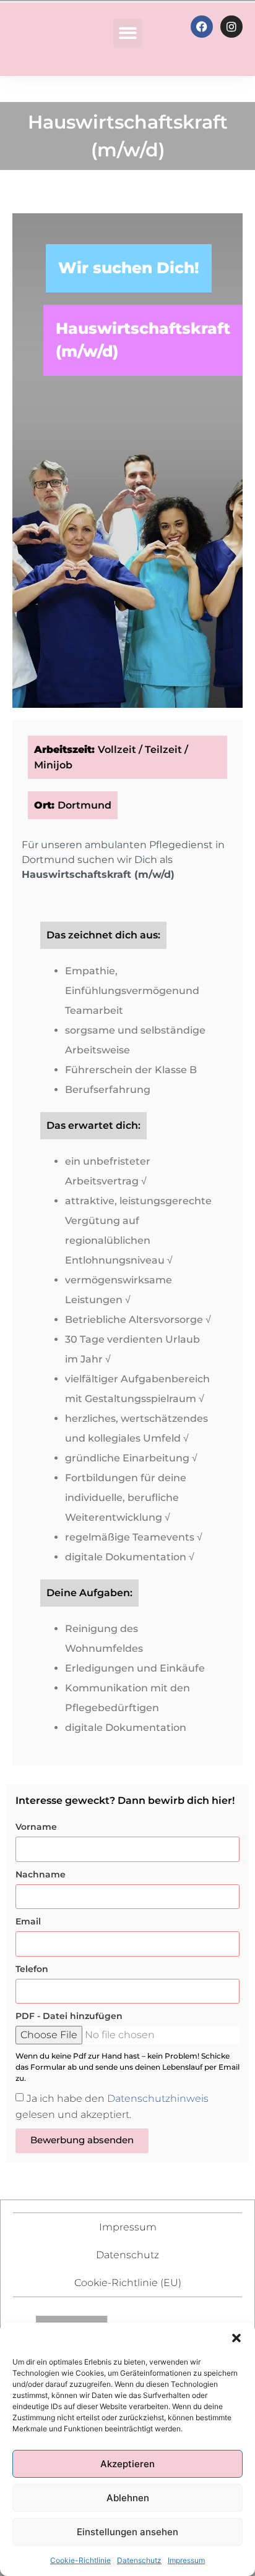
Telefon (32, 1969)
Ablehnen (128, 2498)
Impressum (186, 2560)
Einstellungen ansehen (127, 2532)
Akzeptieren (127, 2464)
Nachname (41, 1874)
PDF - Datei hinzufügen (69, 2016)
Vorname (36, 1827)
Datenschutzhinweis (158, 2098)
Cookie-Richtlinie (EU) (128, 2283)
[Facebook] (202, 27)
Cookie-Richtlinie (80, 2560)
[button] (236, 2338)
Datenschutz (139, 2560)
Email (28, 1921)
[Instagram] (231, 27)
